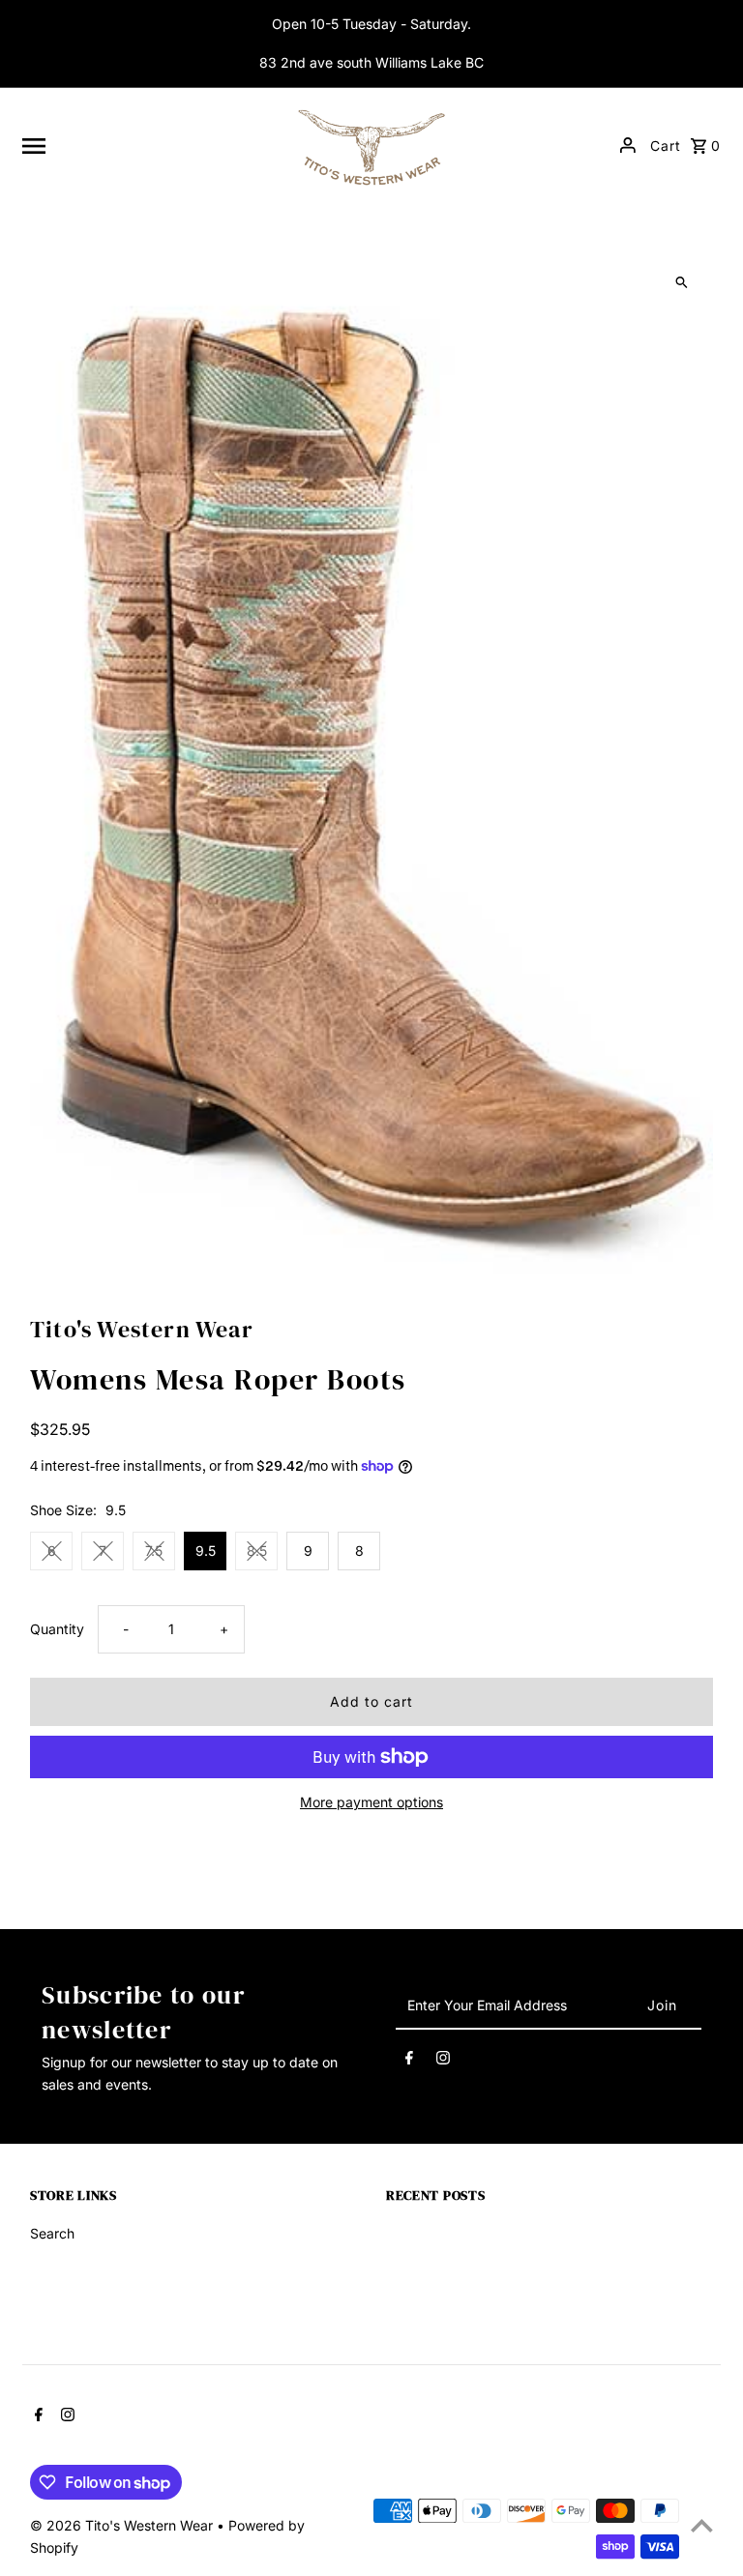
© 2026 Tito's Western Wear (123, 2525)
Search (52, 2233)
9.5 (206, 1551)
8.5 (257, 1551)
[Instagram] (443, 2061)
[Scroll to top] (702, 2525)
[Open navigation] (147, 145)
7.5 (154, 1551)
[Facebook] (409, 2061)
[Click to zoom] (682, 283)
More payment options (371, 1802)
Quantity (57, 1629)
